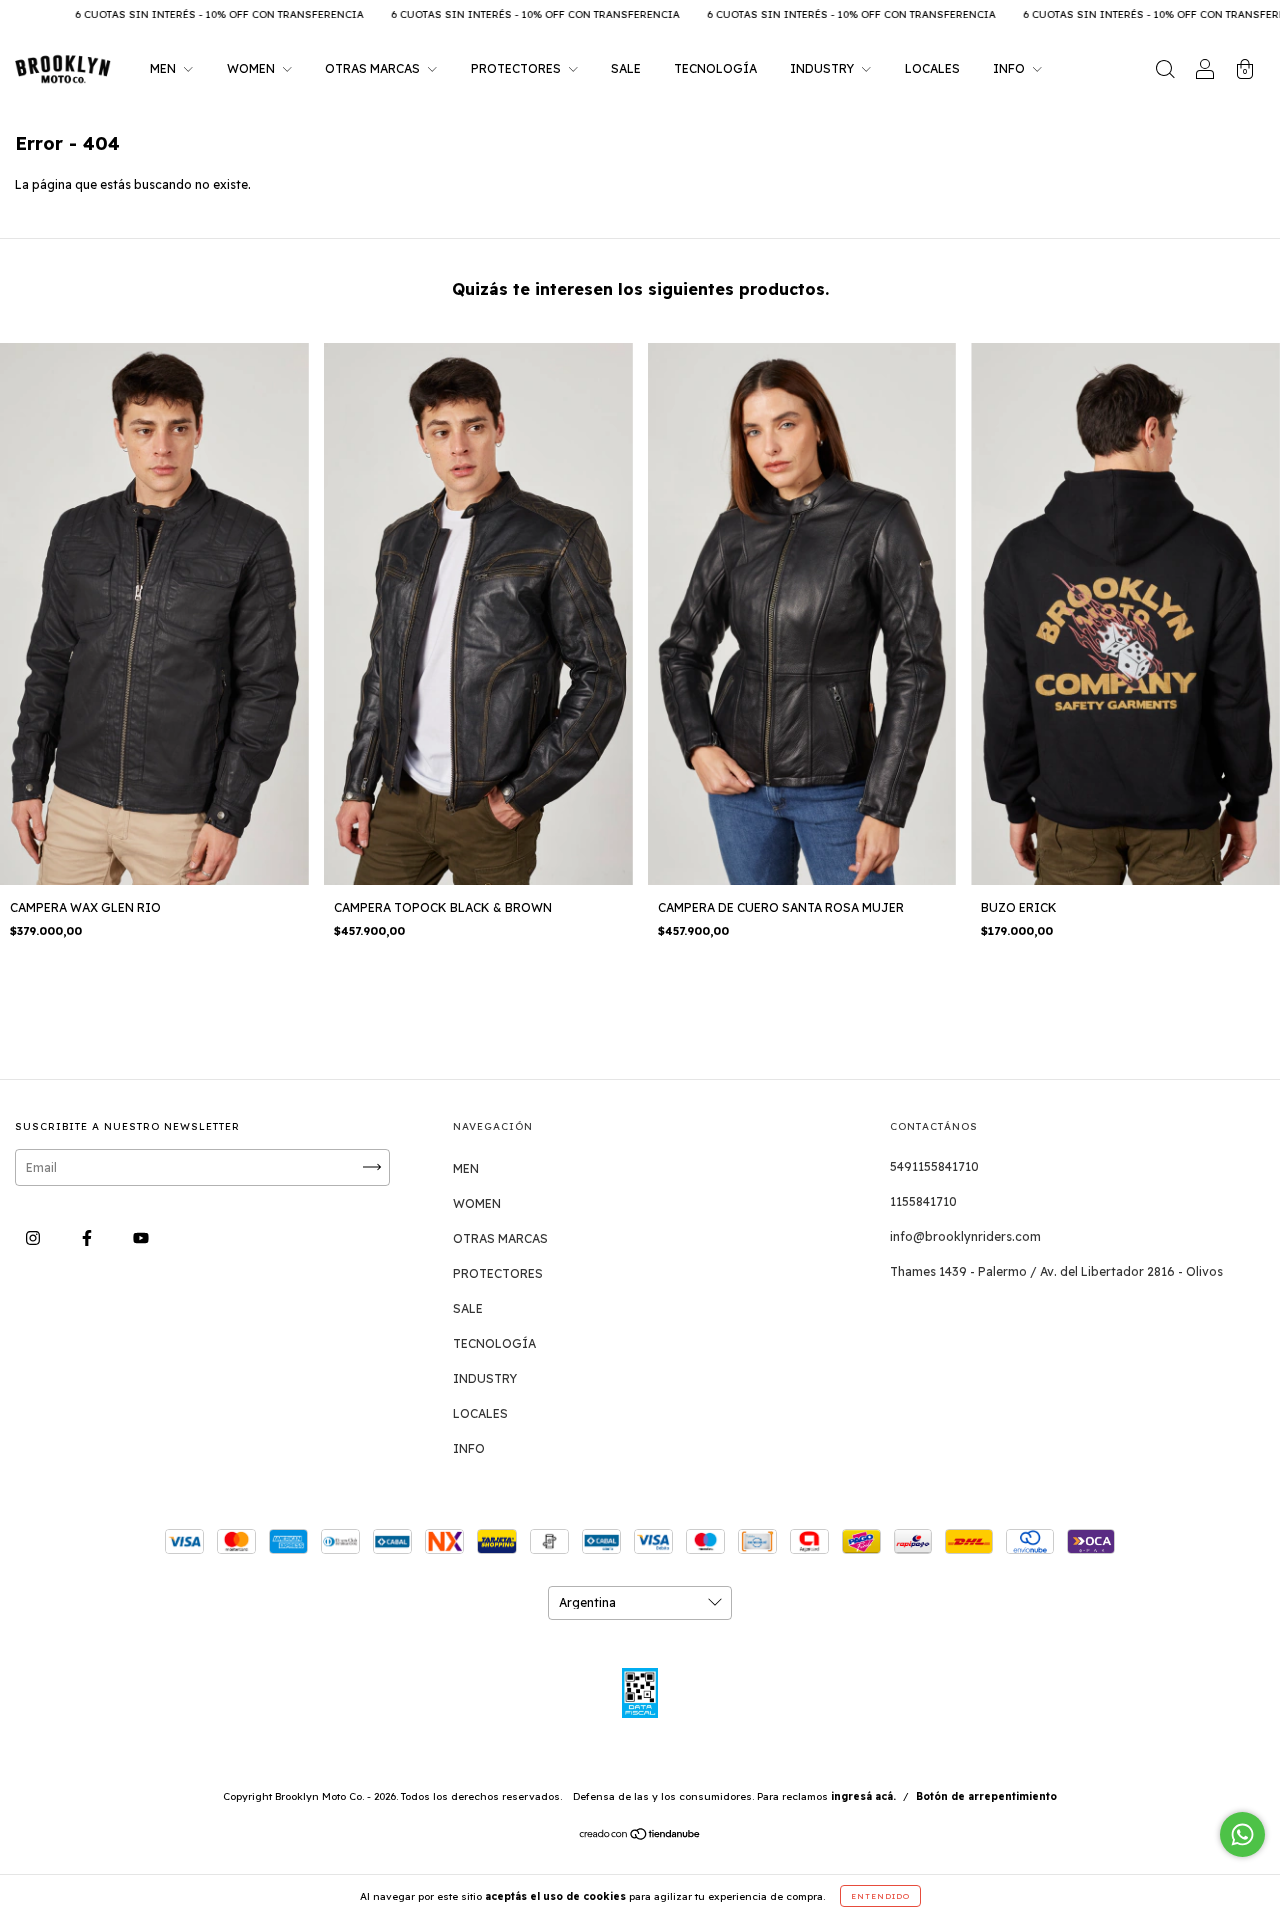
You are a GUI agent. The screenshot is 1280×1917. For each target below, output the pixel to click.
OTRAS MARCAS (374, 68)
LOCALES (932, 68)
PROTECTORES (517, 68)
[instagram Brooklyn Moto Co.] (34, 1237)
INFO (1010, 68)
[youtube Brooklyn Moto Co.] (141, 1237)
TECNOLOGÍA (715, 68)
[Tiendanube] (640, 1836)
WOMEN (252, 68)
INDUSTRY (823, 68)
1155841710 (923, 1201)
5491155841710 (934, 1166)
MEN (164, 68)
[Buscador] (1165, 71)
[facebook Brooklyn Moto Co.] (88, 1237)
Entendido (880, 1896)
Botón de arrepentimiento (986, 1796)
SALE (626, 68)
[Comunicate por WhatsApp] (1242, 1834)
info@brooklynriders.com (965, 1236)
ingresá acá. (863, 1796)
